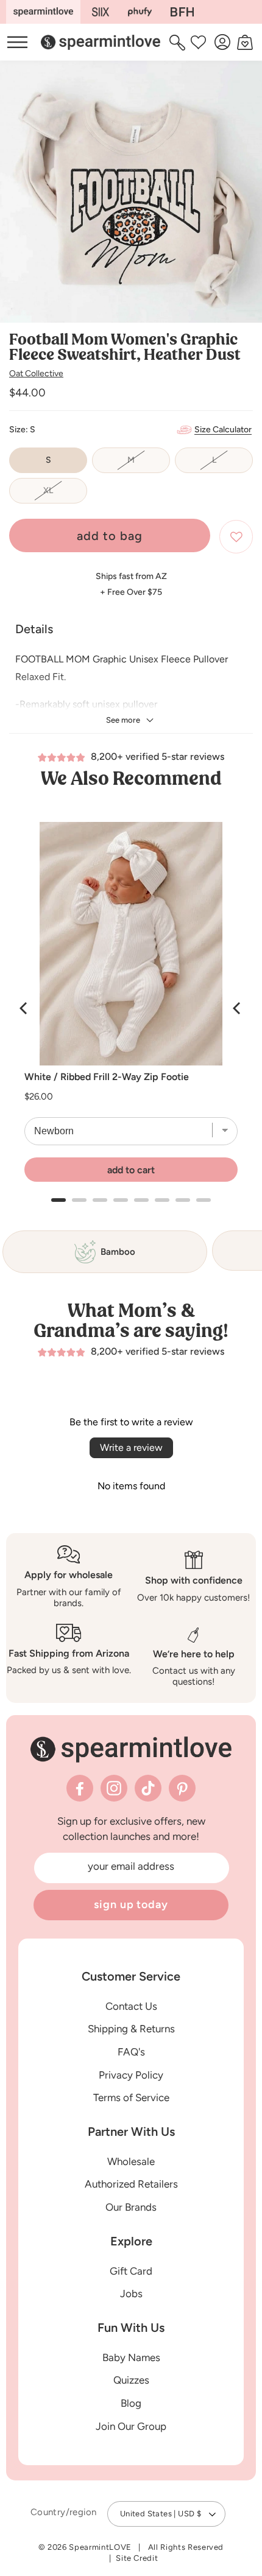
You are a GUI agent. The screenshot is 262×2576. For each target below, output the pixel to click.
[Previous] (24, 1008)
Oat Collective (36, 374)
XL (65, 494)
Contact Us (131, 2006)
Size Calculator (223, 430)
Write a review (131, 1448)
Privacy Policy (131, 2075)
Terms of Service (131, 2097)
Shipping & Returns (131, 2029)
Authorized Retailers (131, 2184)
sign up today (131, 1904)
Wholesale (131, 2161)
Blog (131, 2403)
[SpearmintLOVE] (43, 12)
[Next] (238, 1008)
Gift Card (131, 2271)
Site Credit (137, 2558)
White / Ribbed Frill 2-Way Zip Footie (107, 1077)
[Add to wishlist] (236, 537)
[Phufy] (140, 12)
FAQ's (131, 2052)
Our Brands (131, 2207)
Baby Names (131, 2357)
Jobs (131, 2293)
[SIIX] (101, 12)
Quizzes (131, 2380)
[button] (179, 42)
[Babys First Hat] (182, 12)
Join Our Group (131, 2426)
